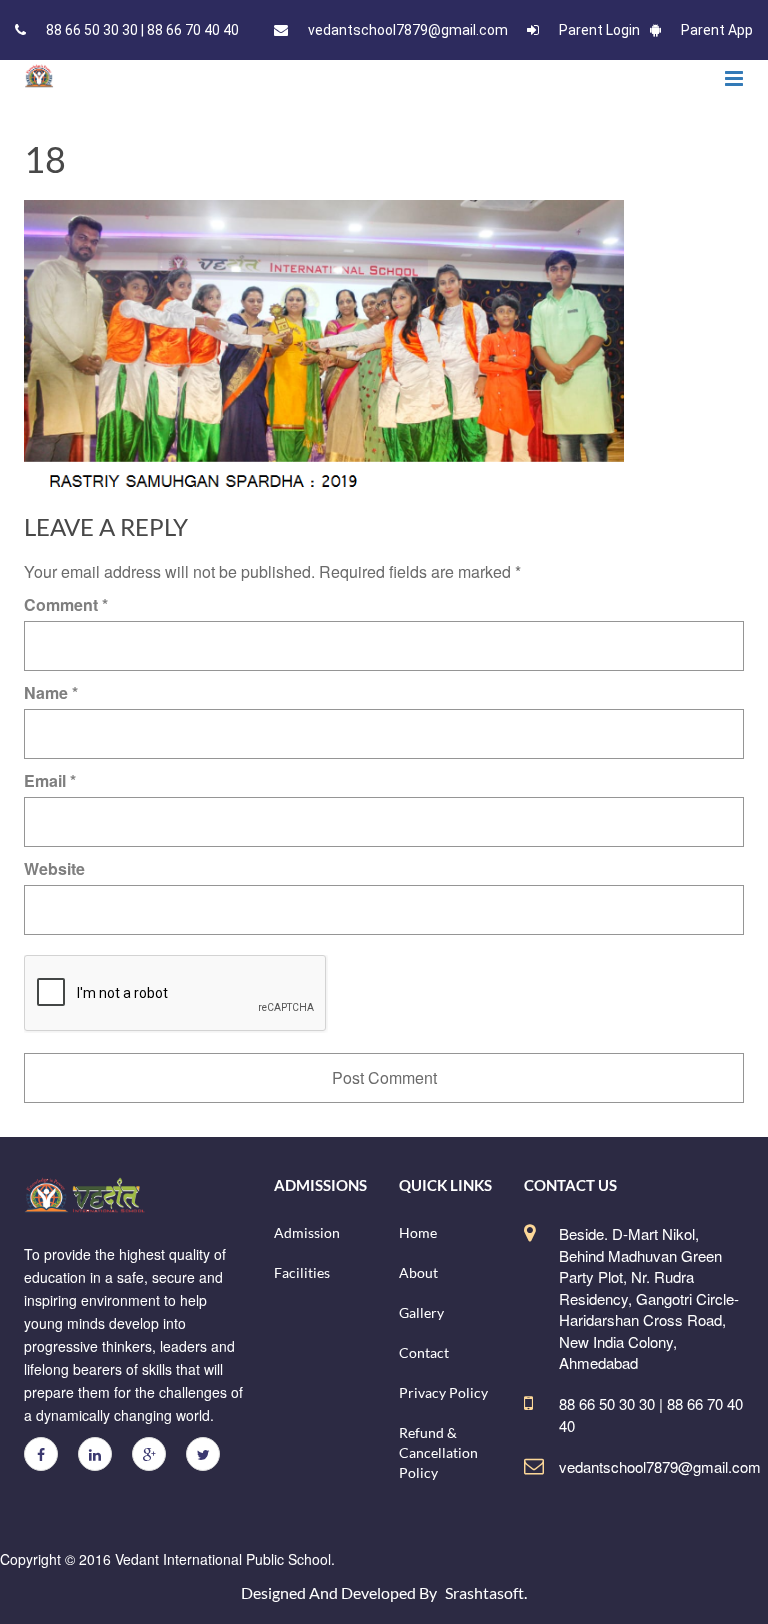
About (418, 1272)
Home (418, 1232)
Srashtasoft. (486, 1592)
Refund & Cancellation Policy (438, 1452)
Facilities (302, 1272)
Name (51, 692)
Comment (66, 604)
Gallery (421, 1312)
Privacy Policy (443, 1392)
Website (54, 868)
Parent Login (599, 30)
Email (50, 780)
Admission (307, 1232)
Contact (424, 1352)
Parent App (717, 30)
